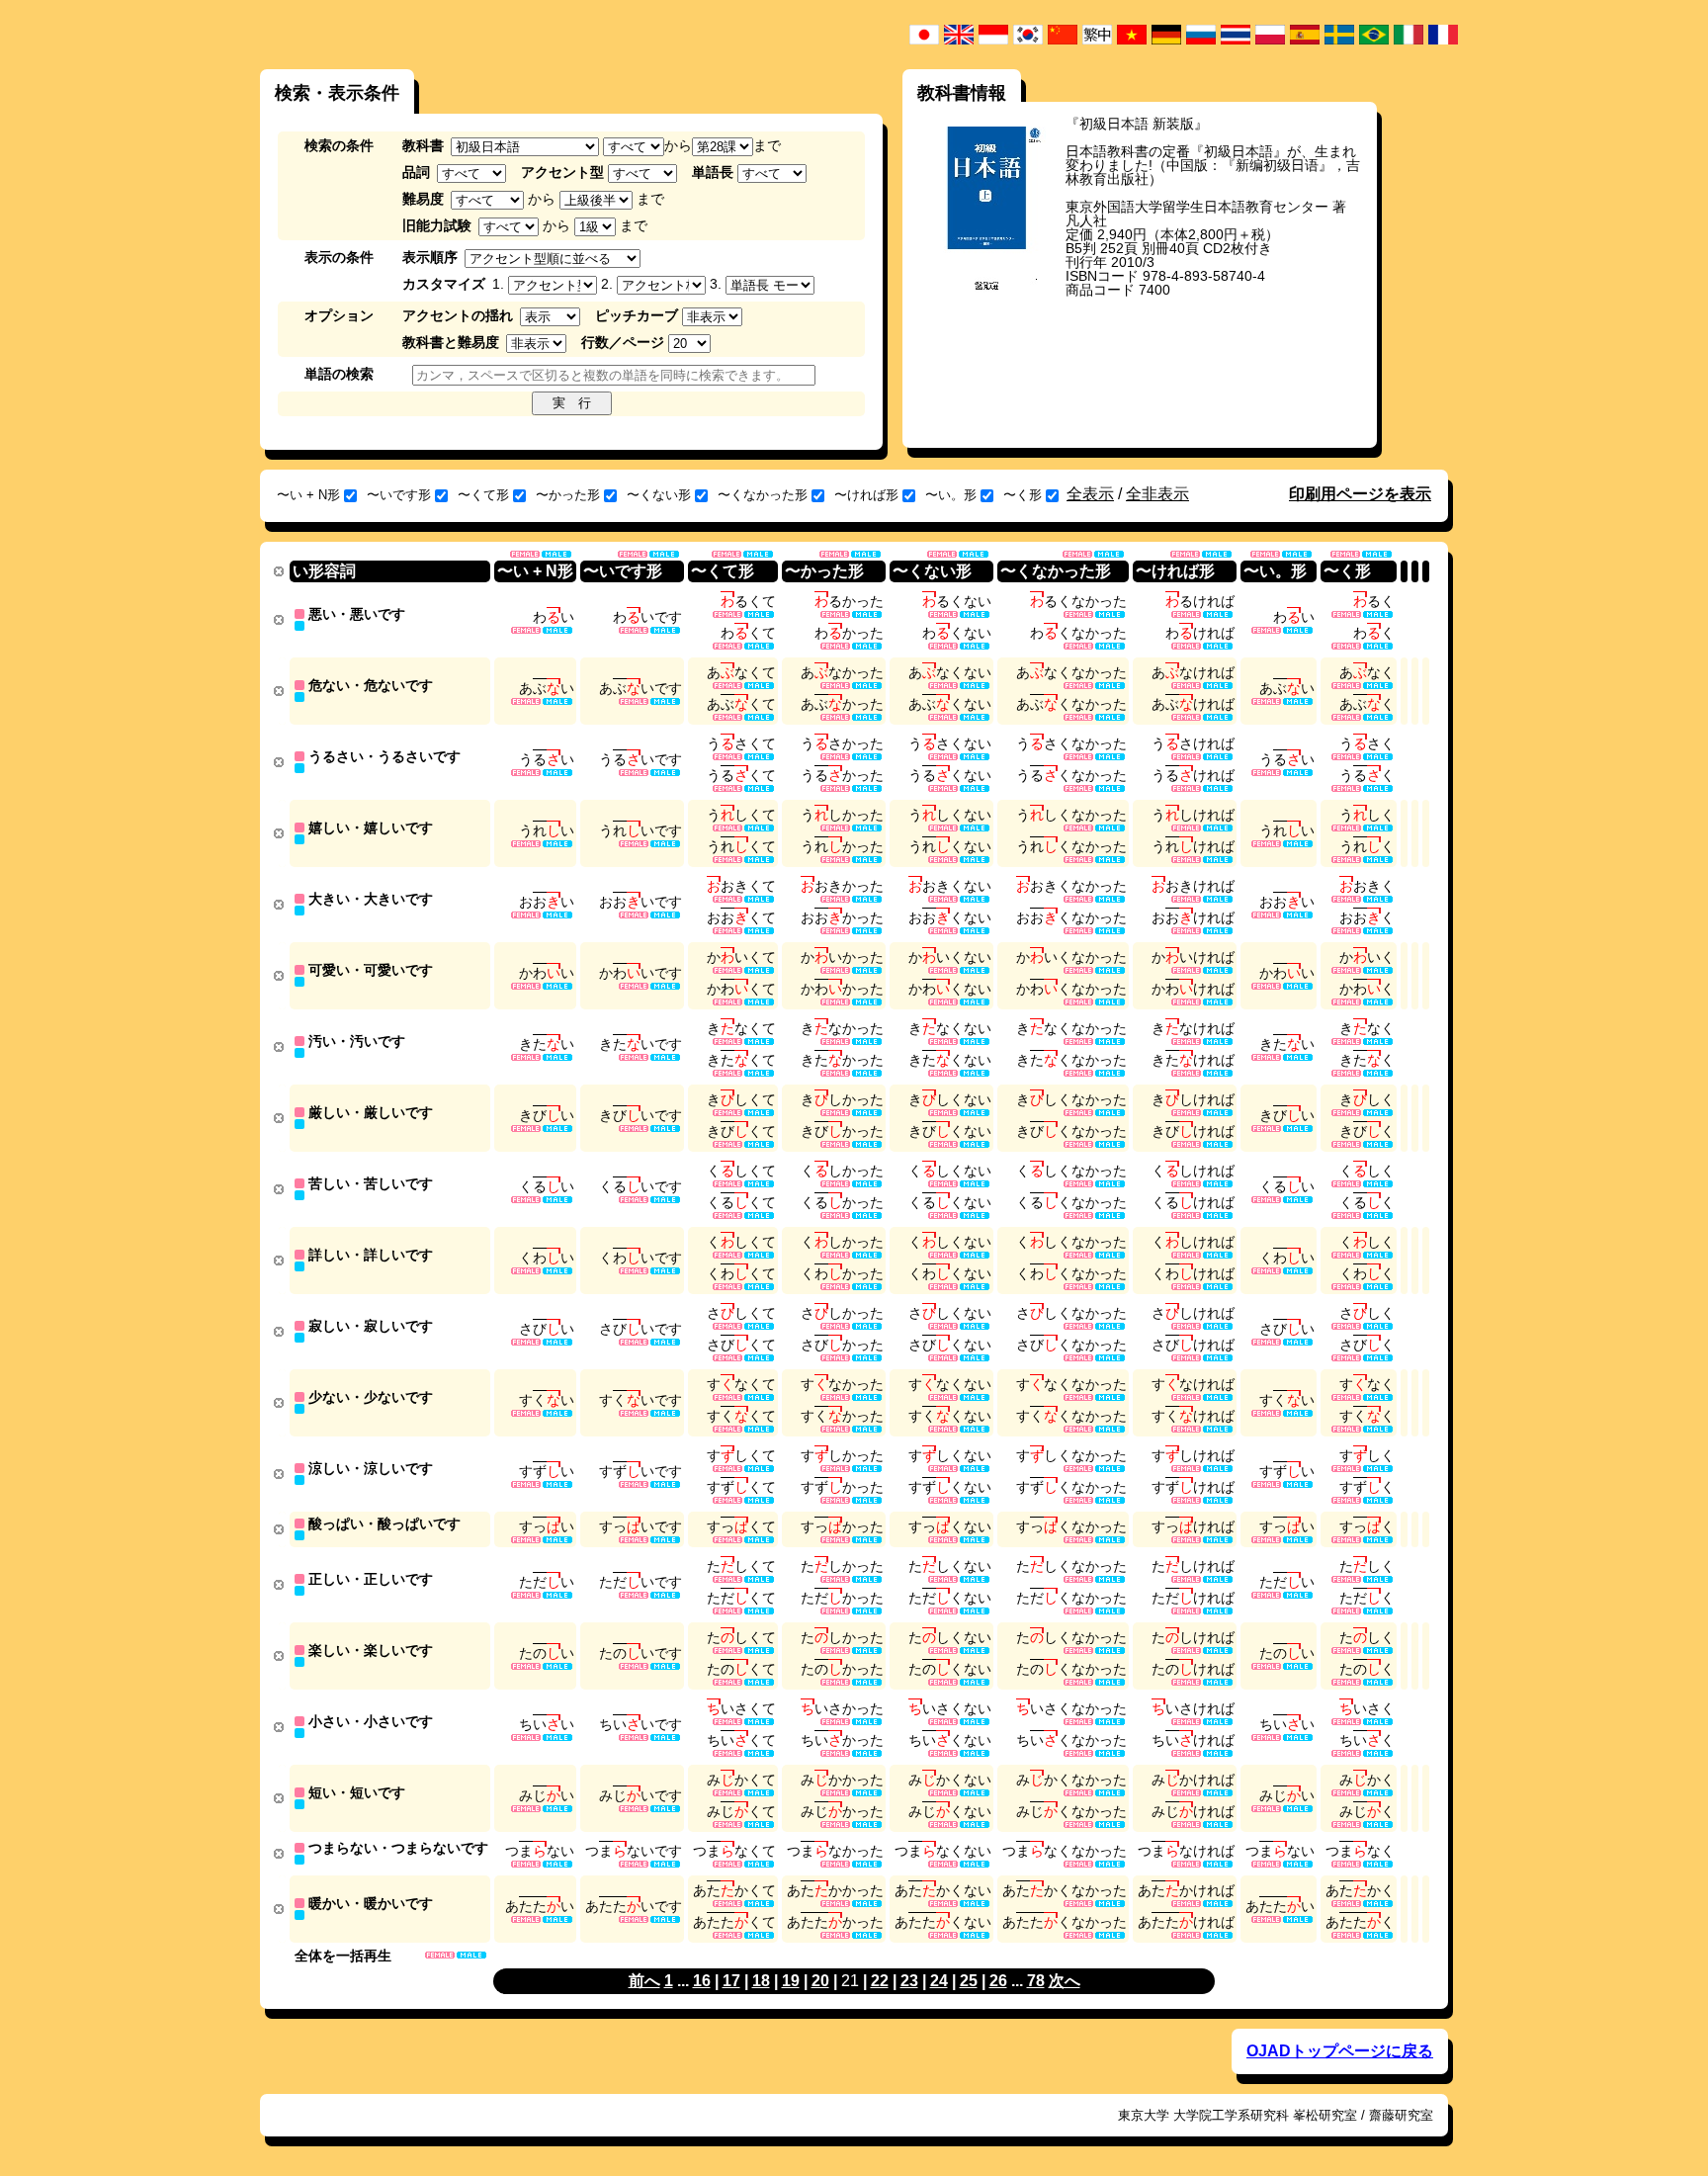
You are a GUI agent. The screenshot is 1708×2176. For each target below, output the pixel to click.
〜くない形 (659, 495)
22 (880, 1981)
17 (731, 1981)
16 (702, 1981)
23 (909, 1981)
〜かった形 (568, 495)
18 (761, 1981)
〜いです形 (399, 495)
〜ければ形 (866, 495)
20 (820, 1981)
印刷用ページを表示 (1360, 494)
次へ (1065, 1981)
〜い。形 (951, 495)
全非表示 (1157, 494)
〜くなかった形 (763, 495)
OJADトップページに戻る (1340, 2051)
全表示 (1090, 494)
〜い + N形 (308, 495)
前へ (644, 1981)
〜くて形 (483, 495)
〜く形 (1023, 495)
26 (998, 1981)
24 (939, 1981)
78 (1036, 1981)
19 (791, 1981)
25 (969, 1981)
